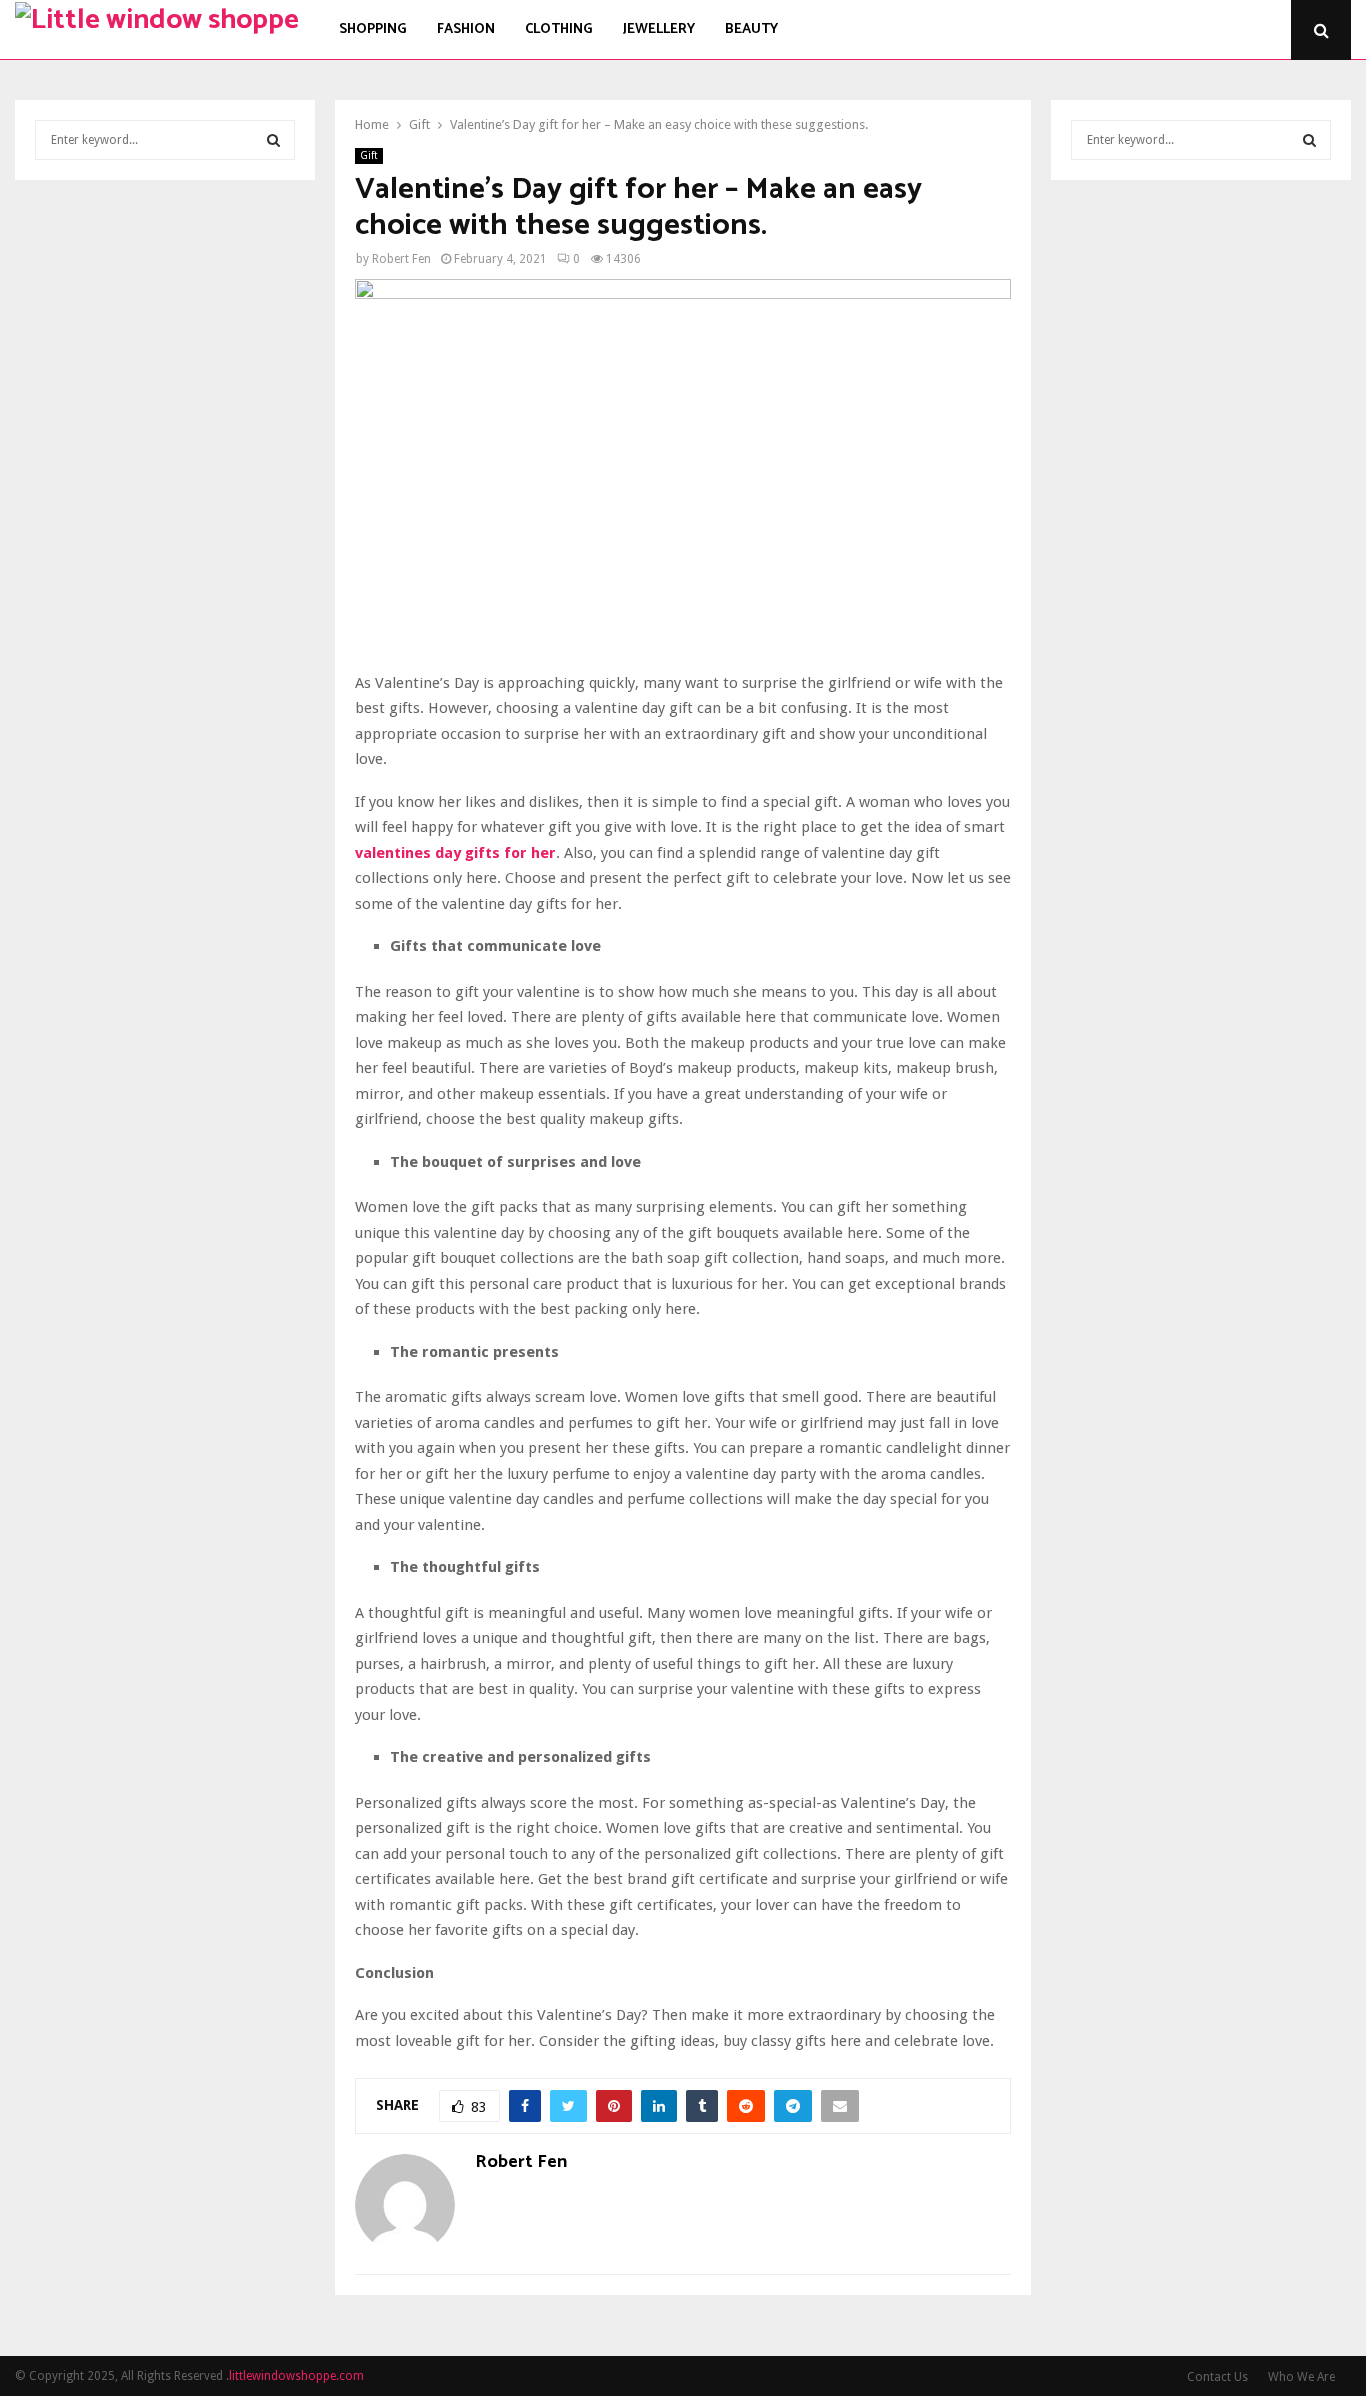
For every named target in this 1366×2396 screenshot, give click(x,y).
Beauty (751, 29)
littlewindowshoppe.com (296, 2376)
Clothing (559, 29)
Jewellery (659, 29)
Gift (369, 155)
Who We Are (1301, 2377)
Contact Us (1217, 2377)
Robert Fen (401, 259)
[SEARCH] (273, 140)
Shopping (373, 29)
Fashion (466, 29)
